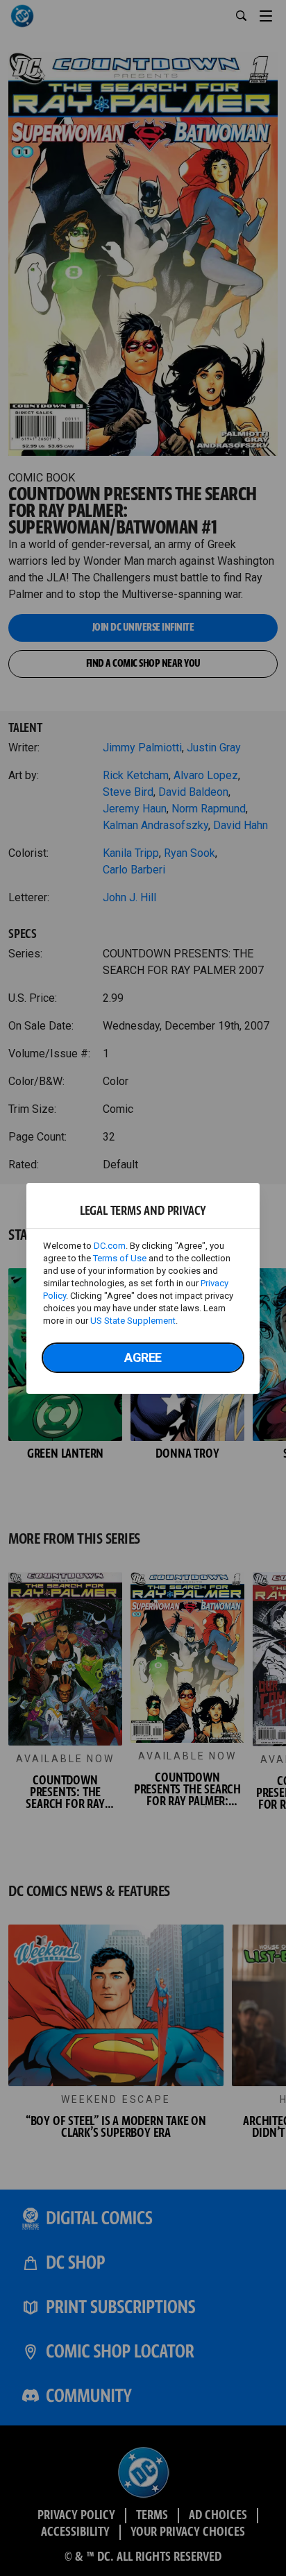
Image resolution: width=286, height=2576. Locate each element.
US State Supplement (133, 1321)
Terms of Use (120, 1258)
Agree (143, 1357)
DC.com (110, 1246)
